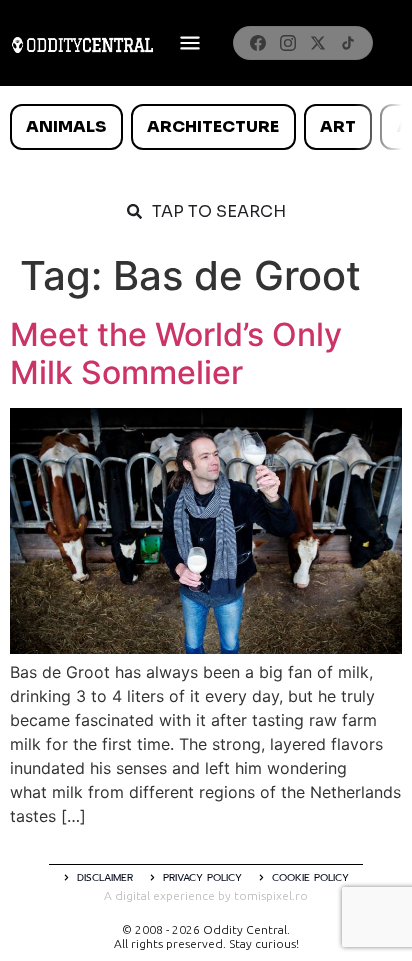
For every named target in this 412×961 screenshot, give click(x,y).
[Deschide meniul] (190, 43)
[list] (206, 127)
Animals (66, 126)
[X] (318, 43)
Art (338, 126)
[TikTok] (348, 43)
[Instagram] (288, 43)
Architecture (213, 126)
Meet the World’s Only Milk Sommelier (176, 353)
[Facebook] (258, 43)
